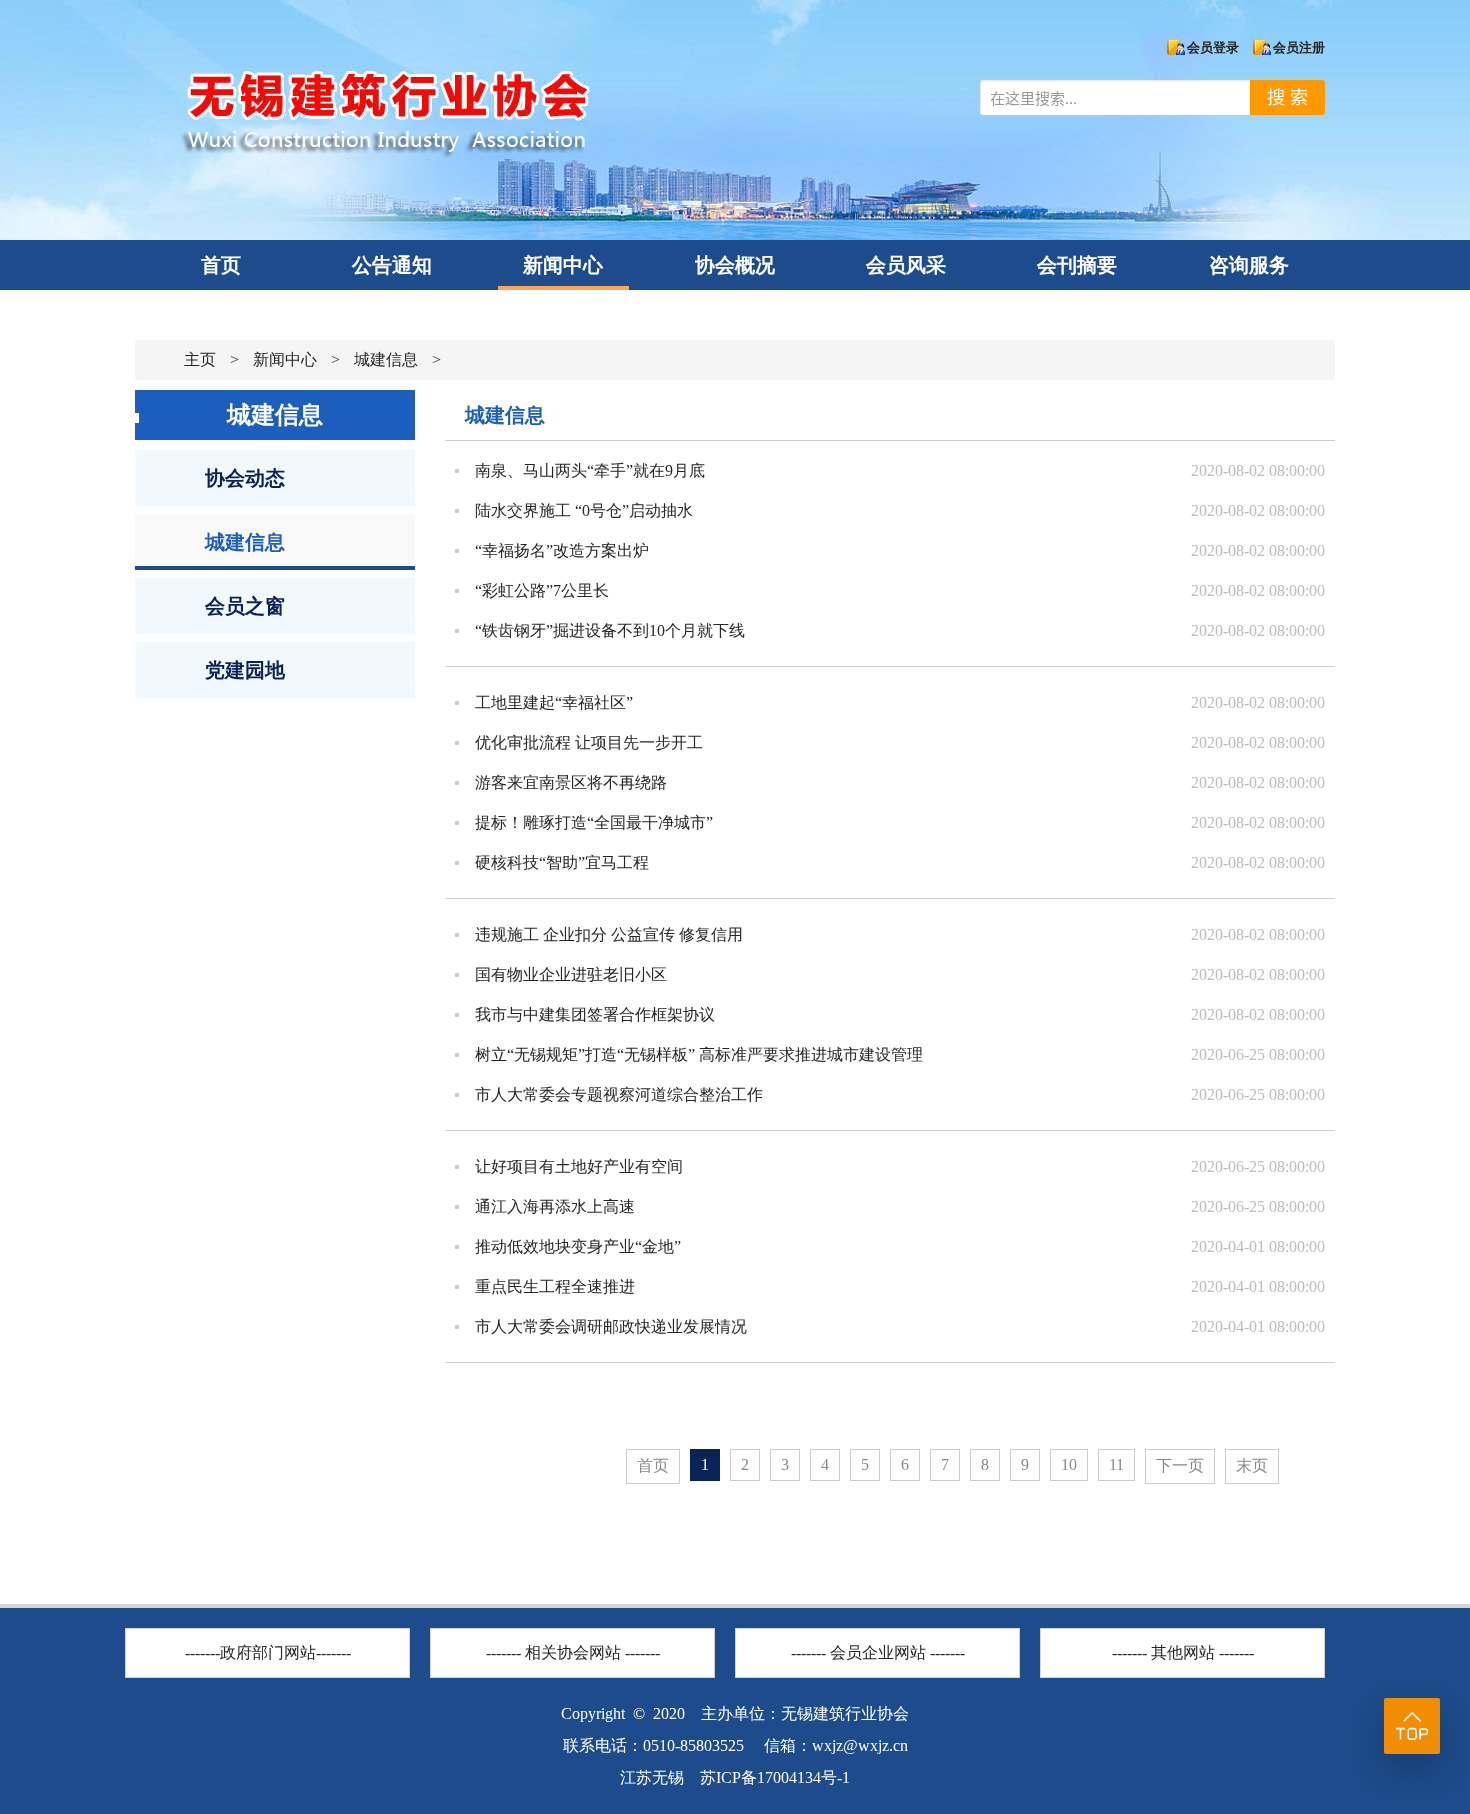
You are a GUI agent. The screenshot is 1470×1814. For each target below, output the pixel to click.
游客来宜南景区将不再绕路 (571, 782)
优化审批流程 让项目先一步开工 (589, 742)
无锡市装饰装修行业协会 (573, 1619)
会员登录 (1213, 47)
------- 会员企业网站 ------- (878, 1652)
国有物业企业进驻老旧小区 (571, 974)
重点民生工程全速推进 (555, 1286)
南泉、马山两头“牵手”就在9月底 (590, 470)
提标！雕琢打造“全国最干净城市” (594, 822)
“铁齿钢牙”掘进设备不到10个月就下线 (610, 630)
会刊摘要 (1077, 265)
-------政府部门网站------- (268, 1652)
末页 (1252, 1465)
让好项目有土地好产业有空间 (579, 1166)
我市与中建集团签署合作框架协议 (595, 1014)
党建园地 (245, 670)
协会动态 (245, 478)
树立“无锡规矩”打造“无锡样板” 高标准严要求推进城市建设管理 (699, 1054)
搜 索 (1287, 97)
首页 (221, 265)
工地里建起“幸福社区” (554, 702)
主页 (200, 359)
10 (1069, 1464)
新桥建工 (878, 1619)
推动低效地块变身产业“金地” (578, 1246)
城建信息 (386, 359)
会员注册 (1299, 47)
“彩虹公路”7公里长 (542, 590)
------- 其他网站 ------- (1183, 1652)
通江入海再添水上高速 (555, 1206)
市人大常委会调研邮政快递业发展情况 (611, 1326)
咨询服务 (1249, 265)
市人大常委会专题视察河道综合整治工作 (619, 1094)
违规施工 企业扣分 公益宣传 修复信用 (609, 934)
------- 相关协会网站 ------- (573, 1652)
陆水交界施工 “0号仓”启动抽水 (584, 510)
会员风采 (906, 265)
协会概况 (735, 265)
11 (1116, 1464)
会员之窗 (245, 606)
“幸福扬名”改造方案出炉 (562, 550)
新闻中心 (563, 265)
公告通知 (392, 265)
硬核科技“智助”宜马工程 (562, 862)
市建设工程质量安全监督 (268, 1619)
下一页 (1180, 1465)
